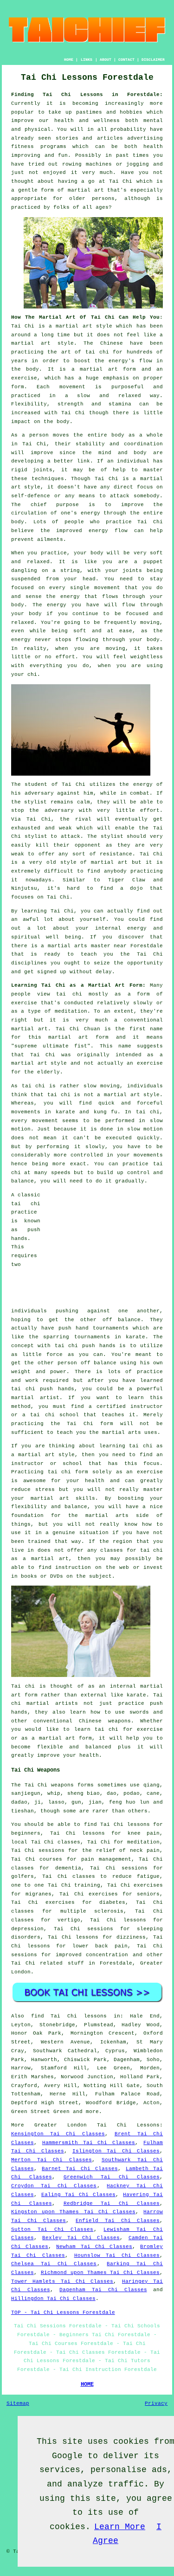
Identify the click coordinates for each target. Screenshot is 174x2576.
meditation (71, 1011)
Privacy (156, 2403)
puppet (153, 562)
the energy (63, 597)
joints (43, 470)
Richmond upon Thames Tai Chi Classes (100, 2273)
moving (150, 623)
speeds (61, 1173)
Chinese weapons (105, 1721)
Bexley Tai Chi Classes (81, 2238)
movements (26, 1112)
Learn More (120, 2527)
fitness (23, 147)
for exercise (143, 1729)
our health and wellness (79, 121)
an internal (117, 1686)
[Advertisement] (105, 1249)
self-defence (31, 496)
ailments (50, 540)
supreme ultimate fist (51, 1046)
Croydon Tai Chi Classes (54, 2186)
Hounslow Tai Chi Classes (117, 2255)
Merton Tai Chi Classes (52, 2160)
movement (72, 387)
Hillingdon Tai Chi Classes (53, 2299)
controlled (87, 1155)
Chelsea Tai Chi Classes (54, 2264)
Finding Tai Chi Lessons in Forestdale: (87, 95)
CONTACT (126, 60)
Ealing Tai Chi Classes (78, 2195)
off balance (122, 1320)
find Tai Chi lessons (69, 2016)
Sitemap (18, 2403)
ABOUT (106, 60)
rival (83, 819)
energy (90, 513)
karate (135, 1337)
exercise (24, 378)
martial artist (35, 1398)
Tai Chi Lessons (128, 2125)
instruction (73, 1567)
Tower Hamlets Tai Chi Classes (62, 2281)
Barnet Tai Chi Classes (80, 2169)
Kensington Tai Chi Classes (58, 2134)
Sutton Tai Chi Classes (52, 2229)
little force (42, 1355)
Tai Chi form (90, 1424)
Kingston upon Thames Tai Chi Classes (73, 2212)
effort (65, 657)
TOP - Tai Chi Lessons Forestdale (63, 2313)
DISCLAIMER (153, 60)
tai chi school (55, 1415)
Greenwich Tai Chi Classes (112, 2177)
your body (89, 553)
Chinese (112, 343)
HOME (69, 60)
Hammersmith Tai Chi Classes (89, 2143)
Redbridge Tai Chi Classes (112, 2203)
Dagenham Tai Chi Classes (103, 2290)
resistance (116, 854)
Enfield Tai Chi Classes (118, 2221)
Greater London (61, 2125)
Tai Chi (121, 181)
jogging (138, 164)
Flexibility (29, 404)
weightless (147, 657)
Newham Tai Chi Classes (94, 2247)
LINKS (87, 60)
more (92, 2112)
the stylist (29, 802)
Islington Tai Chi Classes (116, 2151)
